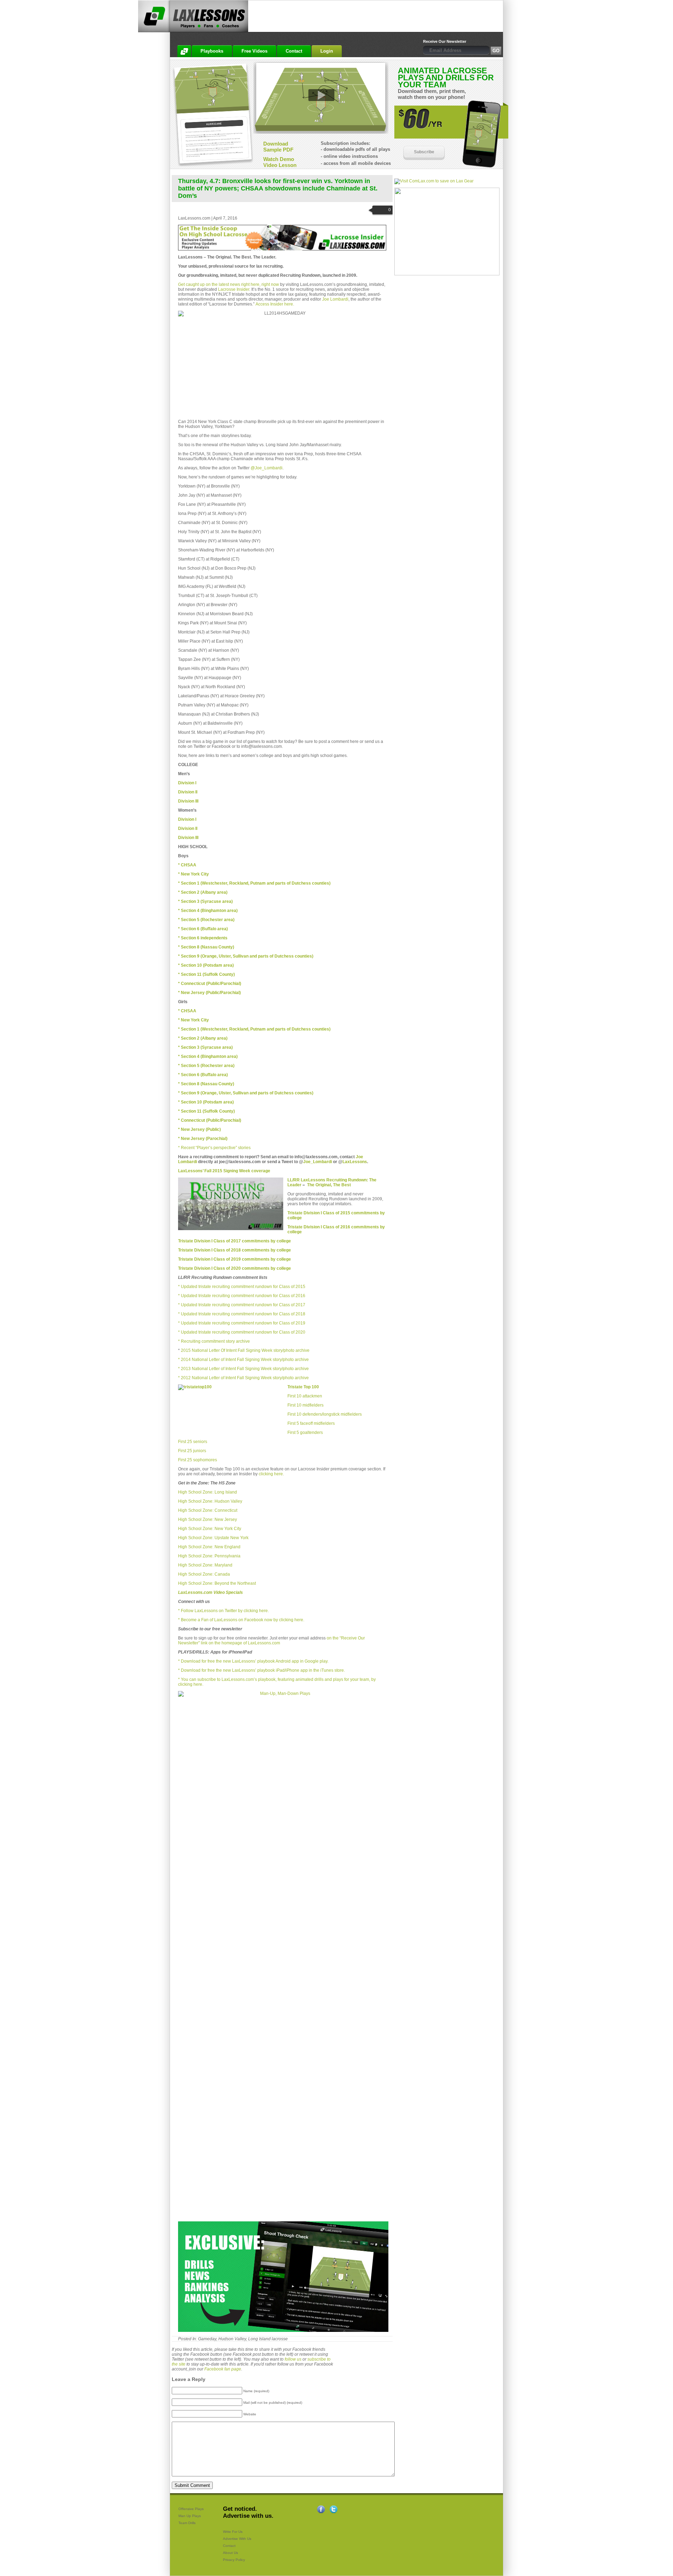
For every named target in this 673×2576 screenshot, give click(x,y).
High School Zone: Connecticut (208, 1510)
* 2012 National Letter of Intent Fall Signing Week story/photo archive (243, 1378)
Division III (188, 801)
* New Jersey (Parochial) (203, 1139)
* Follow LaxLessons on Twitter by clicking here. (223, 1611)
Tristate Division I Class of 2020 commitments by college (234, 1268)
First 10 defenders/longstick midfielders (325, 1414)
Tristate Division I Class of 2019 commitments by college (234, 1259)
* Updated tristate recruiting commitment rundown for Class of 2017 (242, 1305)
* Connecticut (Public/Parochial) (210, 984)
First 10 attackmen (305, 1396)
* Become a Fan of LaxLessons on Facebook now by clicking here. (241, 1620)
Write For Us (233, 2532)
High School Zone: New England (209, 1547)
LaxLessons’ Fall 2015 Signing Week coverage (224, 1171)
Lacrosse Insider (234, 289)
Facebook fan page (223, 2369)
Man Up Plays (190, 2516)
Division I (187, 819)
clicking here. (271, 1474)
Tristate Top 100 (303, 1387)
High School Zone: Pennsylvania (209, 1556)
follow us (293, 2359)
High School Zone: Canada (204, 1574)
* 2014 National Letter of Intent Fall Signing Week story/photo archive (243, 1360)
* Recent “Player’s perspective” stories (214, 1148)
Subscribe (424, 152)
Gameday (207, 2339)
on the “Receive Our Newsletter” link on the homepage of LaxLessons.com (271, 1641)
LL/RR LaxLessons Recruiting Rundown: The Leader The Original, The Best (332, 1182)
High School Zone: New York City (210, 1529)
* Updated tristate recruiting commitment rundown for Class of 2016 (242, 1296)
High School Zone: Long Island (208, 1492)
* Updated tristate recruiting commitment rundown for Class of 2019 (242, 1323)
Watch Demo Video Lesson (280, 162)
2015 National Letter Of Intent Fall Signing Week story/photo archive (245, 1350)
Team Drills (187, 2523)
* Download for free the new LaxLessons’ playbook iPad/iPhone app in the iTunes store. (261, 1670)
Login (327, 51)
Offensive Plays (191, 2509)
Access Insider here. (275, 304)
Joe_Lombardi (318, 1162)
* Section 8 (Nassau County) (206, 1084)
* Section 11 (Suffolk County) (206, 1111)
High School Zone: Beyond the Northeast (217, 1583)
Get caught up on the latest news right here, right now (229, 284)
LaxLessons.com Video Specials (210, 1592)
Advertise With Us (237, 2539)
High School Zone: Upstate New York (213, 1538)
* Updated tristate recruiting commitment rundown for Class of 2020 (242, 1332)
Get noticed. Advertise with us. (248, 2512)
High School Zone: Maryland (205, 1565)
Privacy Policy (234, 2560)
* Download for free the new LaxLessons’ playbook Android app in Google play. (253, 1661)
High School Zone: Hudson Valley (210, 1501)
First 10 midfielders (305, 1405)
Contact (229, 2546)
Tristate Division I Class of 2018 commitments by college (234, 1250)
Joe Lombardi (335, 299)
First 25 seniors (193, 1442)
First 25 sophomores (198, 1460)
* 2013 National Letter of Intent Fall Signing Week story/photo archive (243, 1369)
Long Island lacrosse (268, 2339)
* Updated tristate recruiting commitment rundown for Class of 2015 (242, 1287)
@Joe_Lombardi (267, 468)
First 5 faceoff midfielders (311, 1423)
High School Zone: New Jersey (208, 1520)
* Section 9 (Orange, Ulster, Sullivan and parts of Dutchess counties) (246, 1093)
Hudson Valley (232, 2339)
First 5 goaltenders (305, 1433)
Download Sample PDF (278, 147)
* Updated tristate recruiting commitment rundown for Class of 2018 (242, 1314)
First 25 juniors (192, 1451)
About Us (230, 2553)
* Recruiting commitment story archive (214, 1341)
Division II (188, 792)
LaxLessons (355, 1162)
